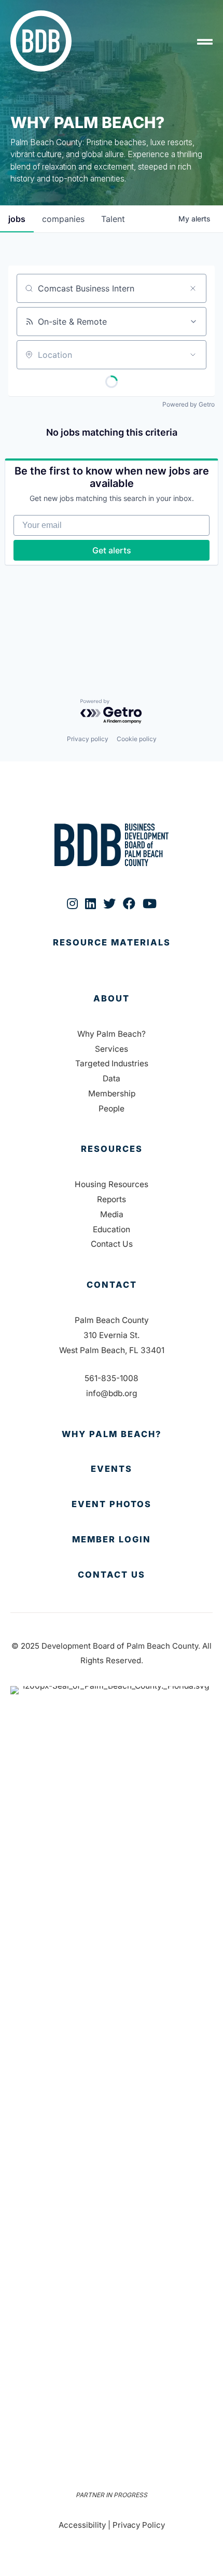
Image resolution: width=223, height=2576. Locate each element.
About (112, 998)
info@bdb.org (112, 1393)
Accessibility (82, 2525)
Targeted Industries (112, 1063)
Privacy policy (88, 739)
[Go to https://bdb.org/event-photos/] (112, 1505)
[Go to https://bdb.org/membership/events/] (112, 1469)
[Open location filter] (193, 355)
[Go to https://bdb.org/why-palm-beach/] (112, 1435)
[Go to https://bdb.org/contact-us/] (112, 1575)
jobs (17, 219)
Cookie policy (137, 739)
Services (112, 1049)
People (112, 1109)
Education (112, 1229)
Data (112, 1078)
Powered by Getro (189, 404)
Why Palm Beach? (112, 1034)
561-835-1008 (112, 1378)
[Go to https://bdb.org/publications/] (112, 953)
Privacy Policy (139, 2525)
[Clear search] (193, 288)
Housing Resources (112, 1184)
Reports (112, 1199)
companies (63, 219)
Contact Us (112, 1244)
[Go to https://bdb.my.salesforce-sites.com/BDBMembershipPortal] (112, 1540)
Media (112, 1214)
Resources (112, 1149)
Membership (112, 1094)
